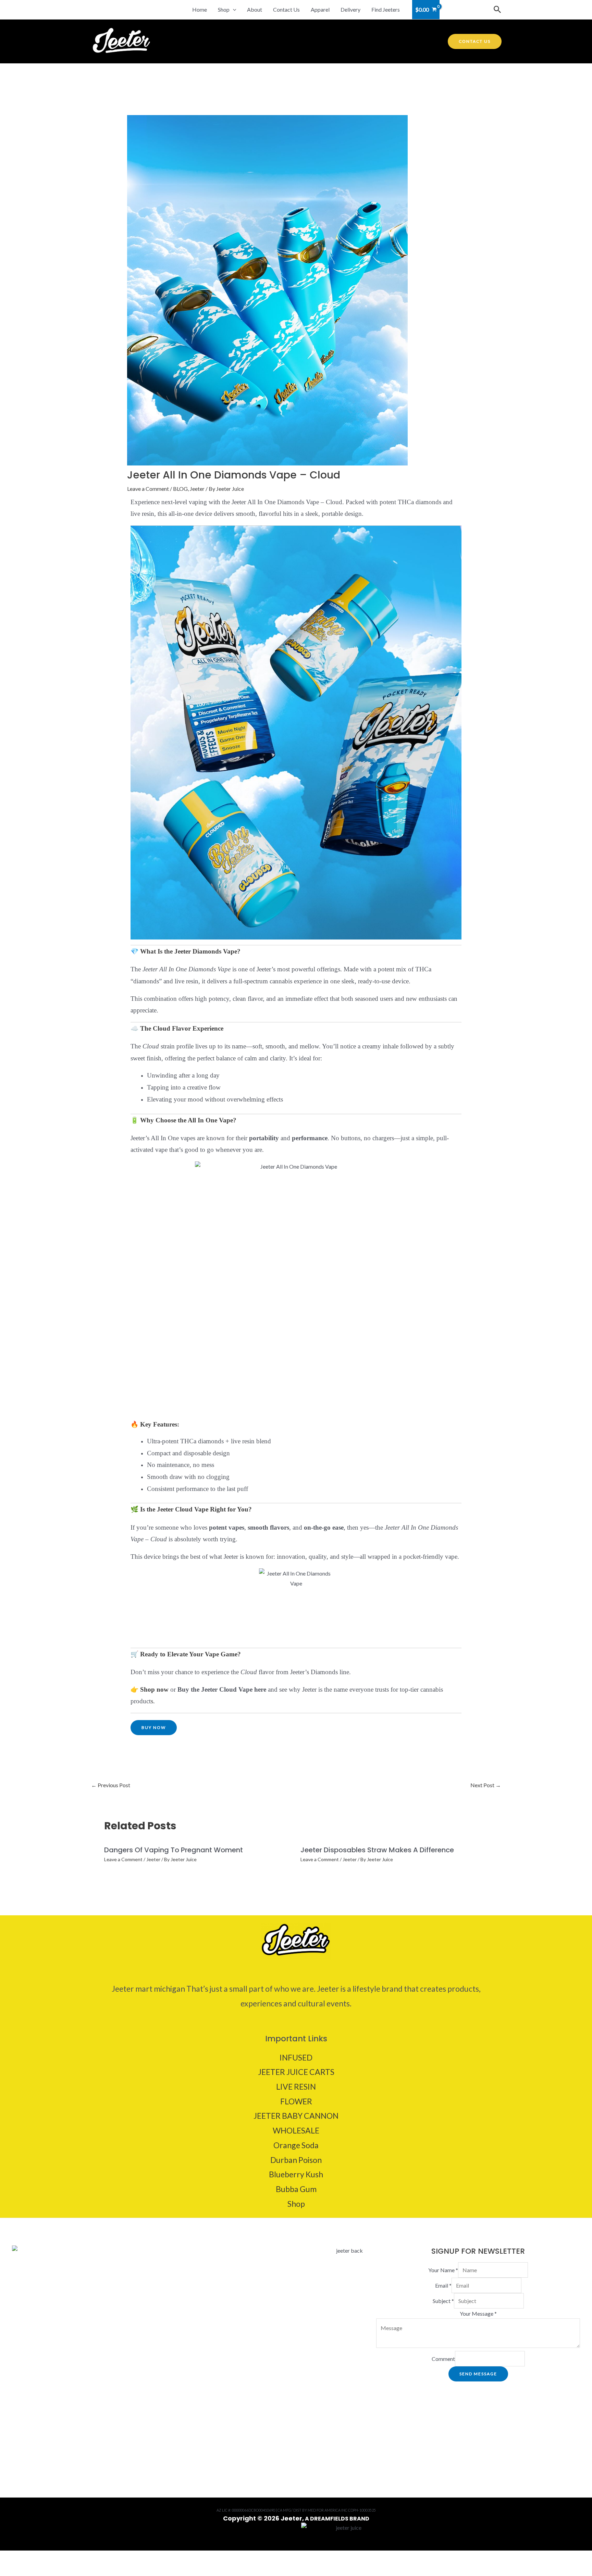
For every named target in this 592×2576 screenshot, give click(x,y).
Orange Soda (296, 2145)
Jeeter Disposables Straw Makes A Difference (377, 1850)
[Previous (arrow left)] (11, 2571)
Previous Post (111, 1785)
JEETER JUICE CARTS (296, 2072)
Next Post (486, 1785)
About (255, 9)
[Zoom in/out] (11, 2558)
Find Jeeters (386, 9)
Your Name (443, 2270)
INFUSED (296, 2057)
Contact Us (286, 9)
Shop (224, 9)
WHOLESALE (296, 2130)
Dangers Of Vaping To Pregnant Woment (174, 1850)
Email (443, 2285)
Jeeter (197, 489)
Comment (443, 2359)
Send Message (478, 2374)
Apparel (320, 9)
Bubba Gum (296, 2189)
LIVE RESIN (296, 2087)
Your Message (478, 2313)
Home (200, 9)
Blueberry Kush (296, 2174)
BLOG (180, 489)
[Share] (57, 2558)
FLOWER (296, 2101)
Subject (443, 2301)
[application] (233, 10)
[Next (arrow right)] (34, 2571)
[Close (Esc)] (80, 2558)
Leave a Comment (148, 489)
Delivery (350, 9)
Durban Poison (296, 2160)
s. (153, 1701)
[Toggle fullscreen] (34, 2558)
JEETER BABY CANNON (296, 2116)
